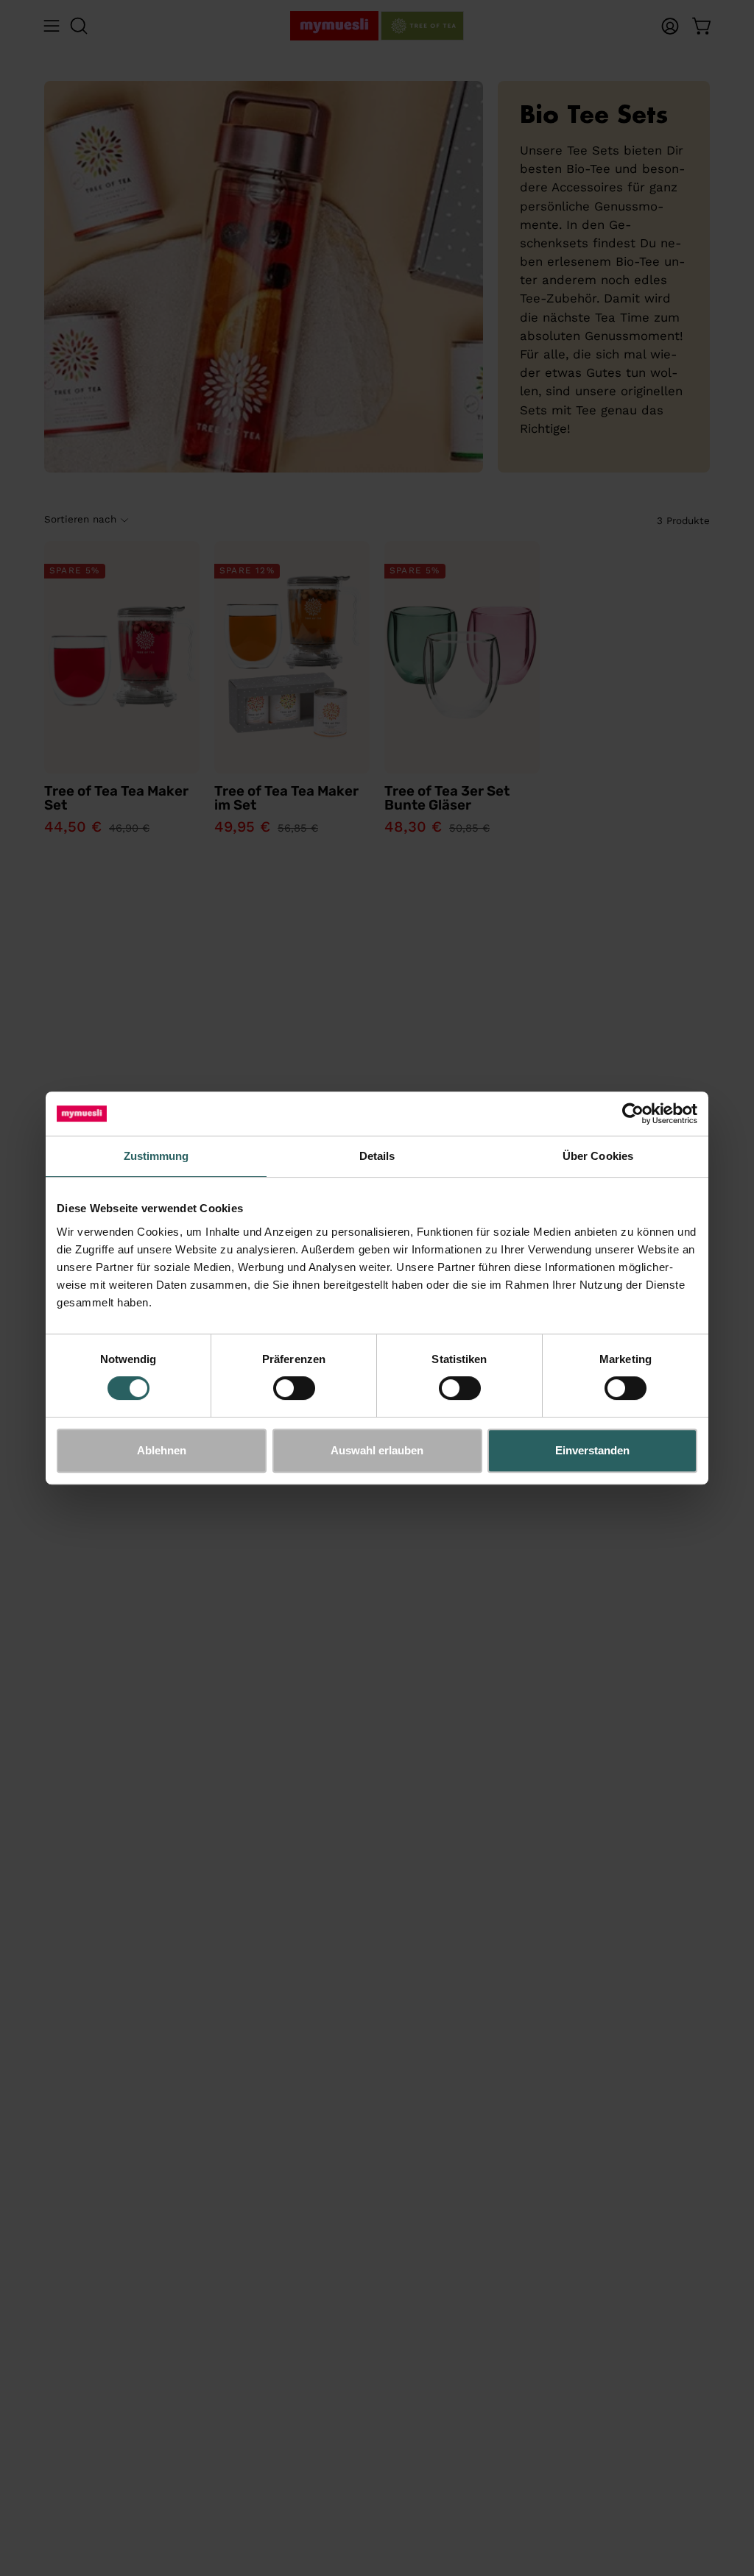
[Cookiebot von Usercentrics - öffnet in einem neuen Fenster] (633, 1114)
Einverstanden (592, 1450)
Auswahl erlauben (377, 1450)
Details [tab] (377, 1156)
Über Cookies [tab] (598, 1156)
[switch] (294, 1388)
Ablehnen (162, 1450)
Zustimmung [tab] (156, 1156)
